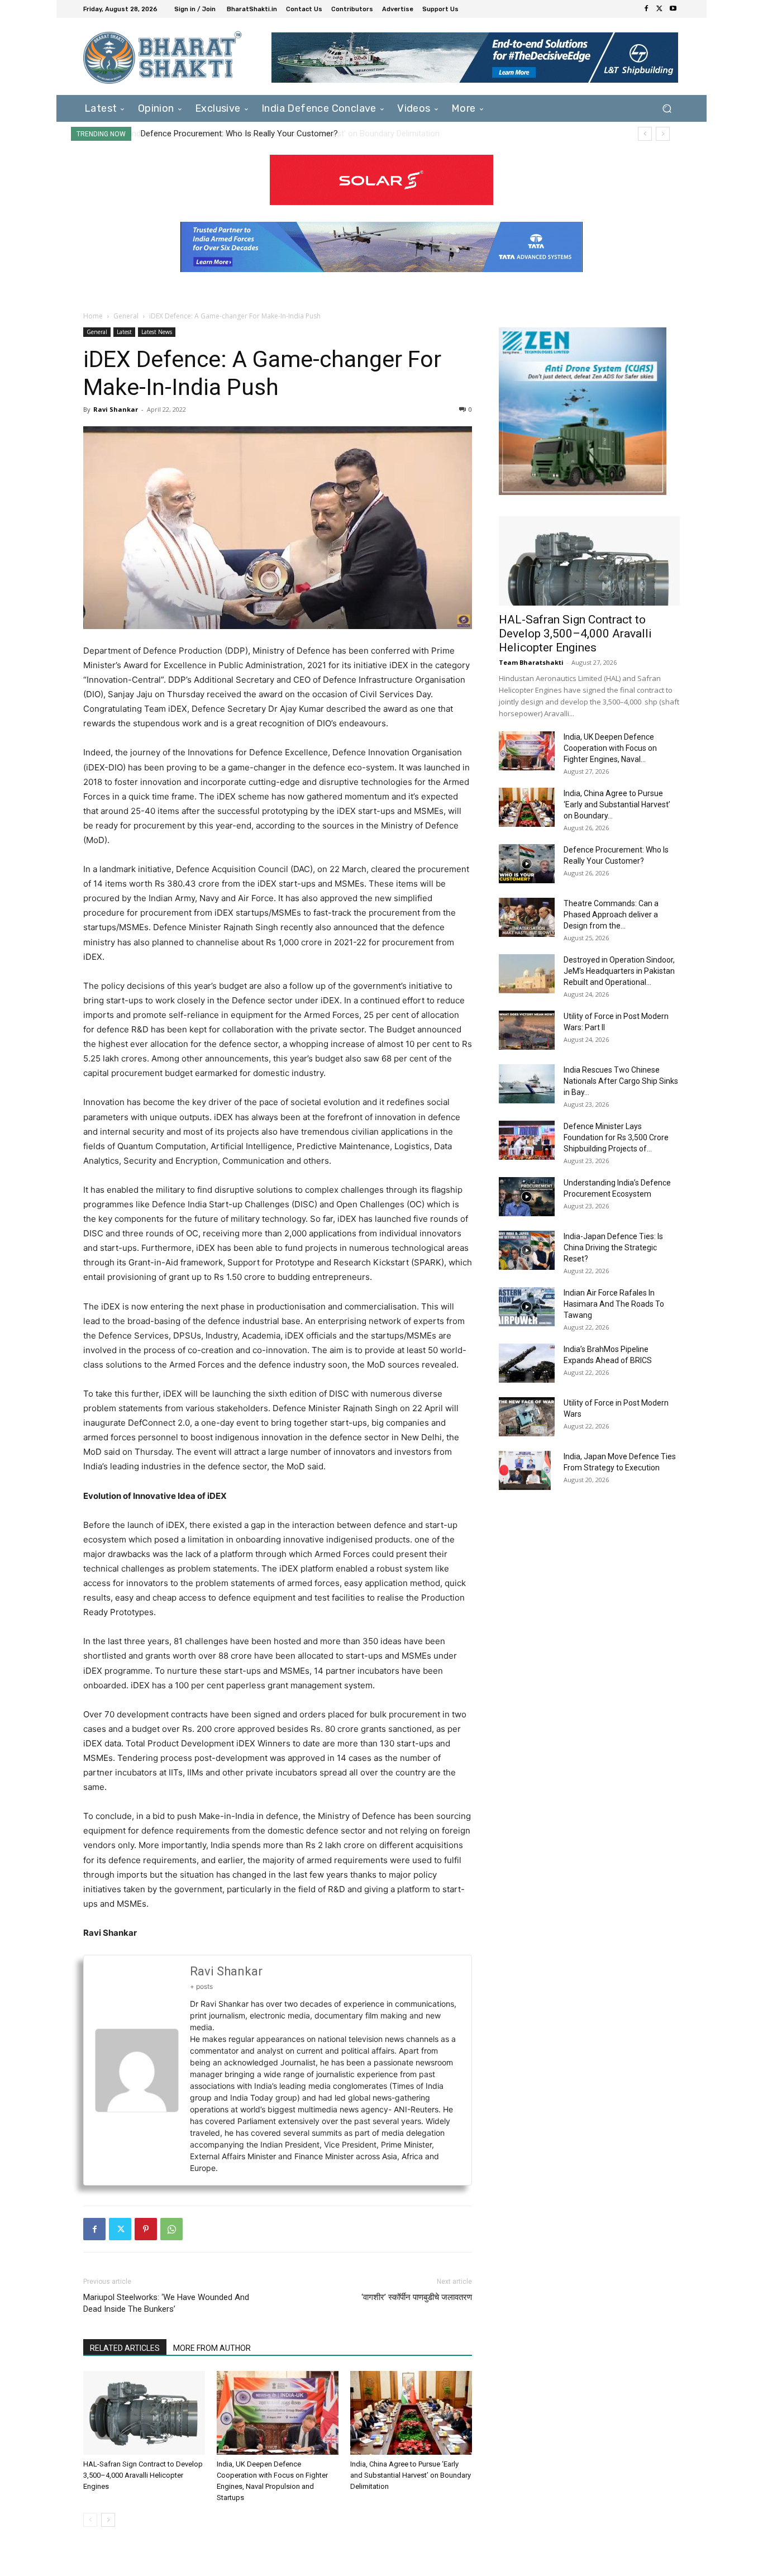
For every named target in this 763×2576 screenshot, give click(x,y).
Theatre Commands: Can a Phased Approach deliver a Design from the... (611, 915)
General (126, 316)
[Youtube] (673, 9)
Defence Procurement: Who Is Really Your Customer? (238, 134)
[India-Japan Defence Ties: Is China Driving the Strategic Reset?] (527, 1250)
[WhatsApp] (171, 2229)
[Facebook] (646, 9)
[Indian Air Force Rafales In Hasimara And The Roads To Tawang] (527, 1307)
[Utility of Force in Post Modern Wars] (527, 1417)
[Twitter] (660, 9)
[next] (663, 134)
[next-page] (108, 2520)
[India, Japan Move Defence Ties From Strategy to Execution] (525, 1470)
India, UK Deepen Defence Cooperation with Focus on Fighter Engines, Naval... (610, 748)
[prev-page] (90, 2520)
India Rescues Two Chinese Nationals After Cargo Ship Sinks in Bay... (621, 1081)
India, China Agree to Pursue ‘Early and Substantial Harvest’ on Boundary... (617, 804)
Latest (124, 332)
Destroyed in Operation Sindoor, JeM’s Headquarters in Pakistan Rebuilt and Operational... (619, 971)
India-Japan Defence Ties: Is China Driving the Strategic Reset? (613, 1247)
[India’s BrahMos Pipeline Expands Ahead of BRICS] (527, 1363)
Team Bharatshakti (531, 662)
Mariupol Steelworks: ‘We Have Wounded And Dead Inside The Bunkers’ (166, 2303)
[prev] (645, 134)
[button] (667, 108)
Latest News (157, 332)
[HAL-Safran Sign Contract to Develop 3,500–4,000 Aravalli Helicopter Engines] (144, 2413)
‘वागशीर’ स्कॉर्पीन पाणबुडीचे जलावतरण (417, 2297)
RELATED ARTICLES (125, 2348)
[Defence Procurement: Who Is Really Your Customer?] (527, 864)
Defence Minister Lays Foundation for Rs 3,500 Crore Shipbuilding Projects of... (616, 1137)
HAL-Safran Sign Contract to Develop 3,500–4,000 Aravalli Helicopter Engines (143, 2475)
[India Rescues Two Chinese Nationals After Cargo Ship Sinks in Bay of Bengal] (527, 1084)
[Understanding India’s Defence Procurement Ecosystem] (527, 1197)
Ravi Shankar (116, 409)
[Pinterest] (146, 2229)
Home (93, 316)
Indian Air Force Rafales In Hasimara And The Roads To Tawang (614, 1304)
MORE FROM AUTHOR (212, 2348)
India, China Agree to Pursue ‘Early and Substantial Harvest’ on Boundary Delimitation (411, 2475)
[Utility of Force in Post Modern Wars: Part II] (527, 1030)
